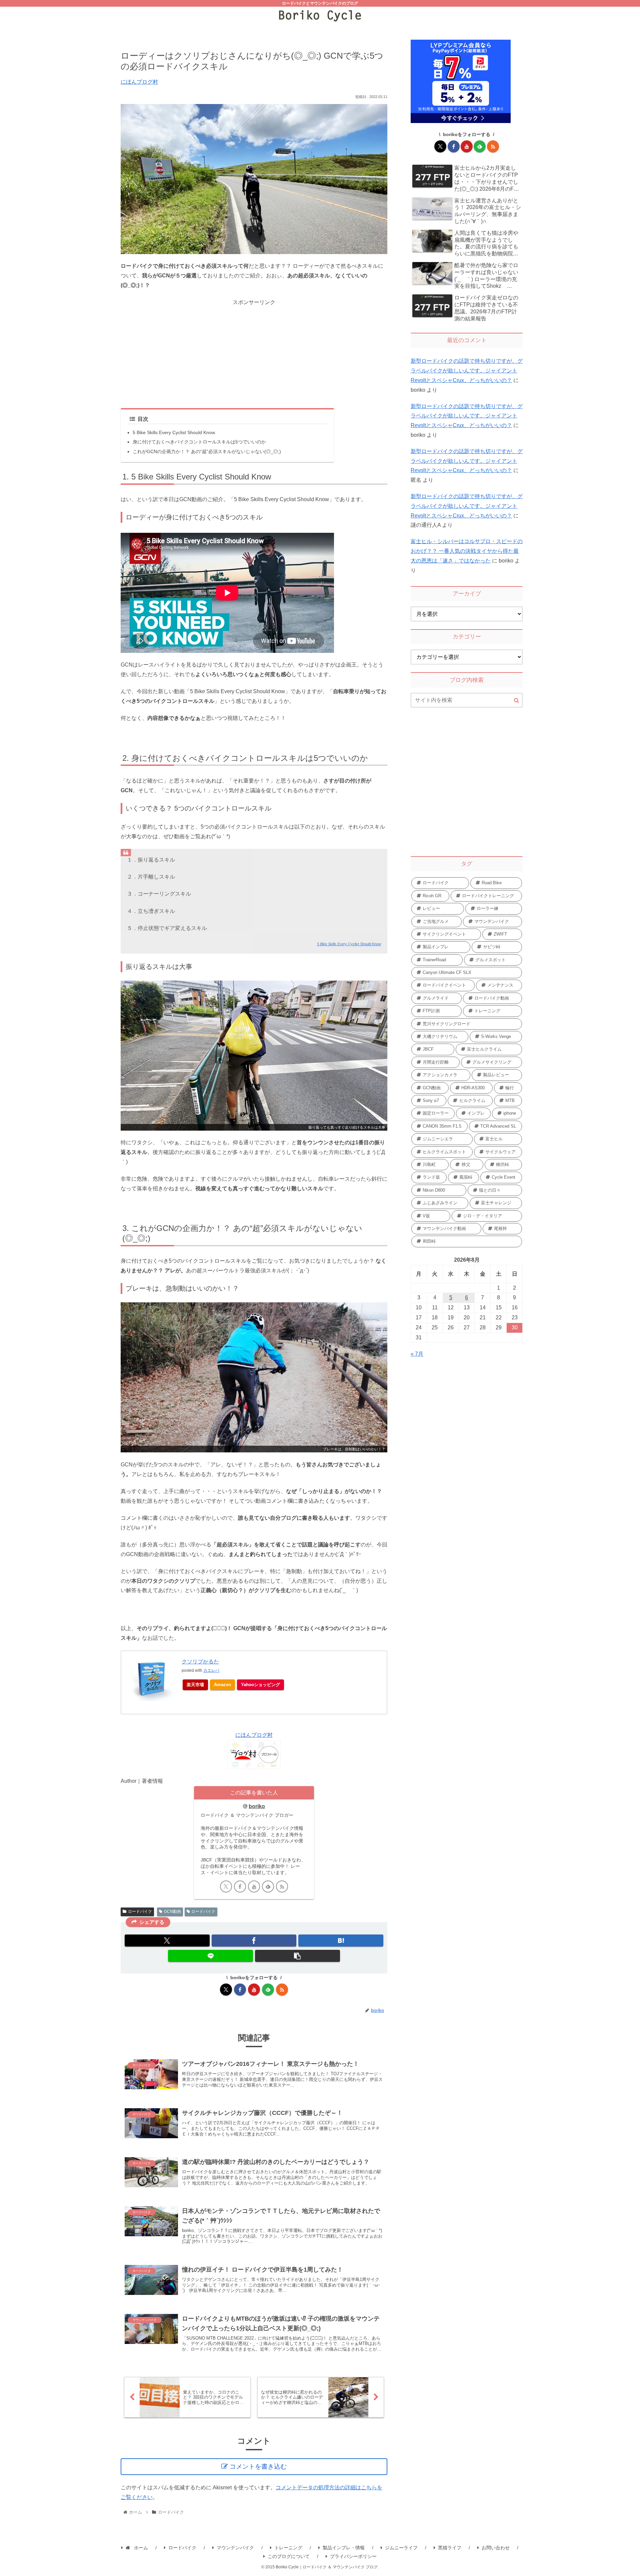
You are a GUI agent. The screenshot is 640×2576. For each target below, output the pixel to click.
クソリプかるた (200, 1662)
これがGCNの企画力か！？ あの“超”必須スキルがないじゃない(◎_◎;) (207, 451)
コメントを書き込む (258, 2466)
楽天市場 (195, 1685)
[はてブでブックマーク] (341, 1941)
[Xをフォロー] (226, 1886)
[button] (297, 1956)
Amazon (222, 1685)
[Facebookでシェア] (254, 1941)
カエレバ (211, 1670)
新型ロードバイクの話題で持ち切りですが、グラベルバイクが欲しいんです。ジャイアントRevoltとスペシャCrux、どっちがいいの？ (467, 371)
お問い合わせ (496, 2548)
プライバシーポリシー (353, 2556)
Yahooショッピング (260, 1685)
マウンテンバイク (235, 2548)
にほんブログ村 (139, 82)
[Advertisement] (254, 354)
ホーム (140, 2548)
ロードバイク (140, 1911)
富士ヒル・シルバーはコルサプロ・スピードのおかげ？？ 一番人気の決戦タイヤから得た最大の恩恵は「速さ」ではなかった (467, 551)
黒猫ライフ (450, 2548)
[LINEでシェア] (210, 1956)
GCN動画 (172, 1911)
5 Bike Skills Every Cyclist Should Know (174, 432)
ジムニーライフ (401, 2548)
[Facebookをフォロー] (240, 1886)
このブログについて (289, 2556)
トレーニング (288, 2548)
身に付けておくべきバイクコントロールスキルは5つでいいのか (199, 442)
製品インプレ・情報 (344, 2548)
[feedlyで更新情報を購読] (268, 1886)
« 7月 (417, 1354)
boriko (257, 1806)
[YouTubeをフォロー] (254, 1886)
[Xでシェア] (167, 1941)
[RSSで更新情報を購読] (282, 1886)
